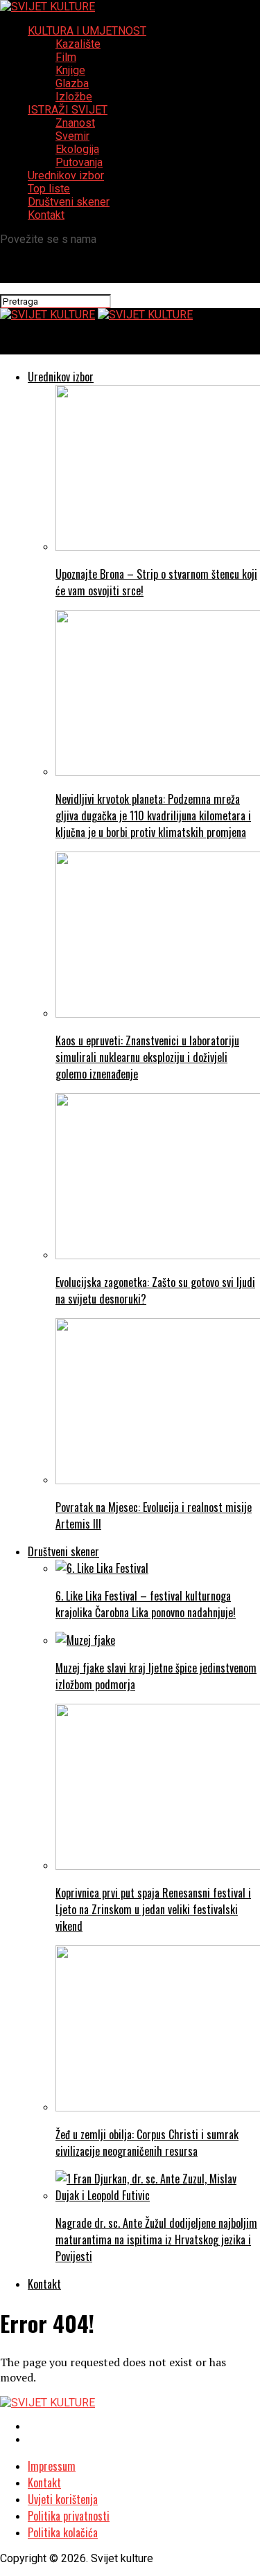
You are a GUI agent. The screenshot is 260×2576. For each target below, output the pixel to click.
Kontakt (46, 215)
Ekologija (77, 149)
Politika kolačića (63, 2532)
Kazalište (78, 44)
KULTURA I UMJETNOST (87, 31)
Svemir (72, 136)
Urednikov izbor (66, 175)
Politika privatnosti (69, 2516)
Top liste (49, 189)
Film (66, 57)
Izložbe (74, 97)
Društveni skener (69, 202)
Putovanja (79, 162)
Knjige (70, 70)
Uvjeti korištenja (63, 2499)
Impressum (52, 2466)
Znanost (75, 123)
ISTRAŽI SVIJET (68, 110)
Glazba (72, 83)
